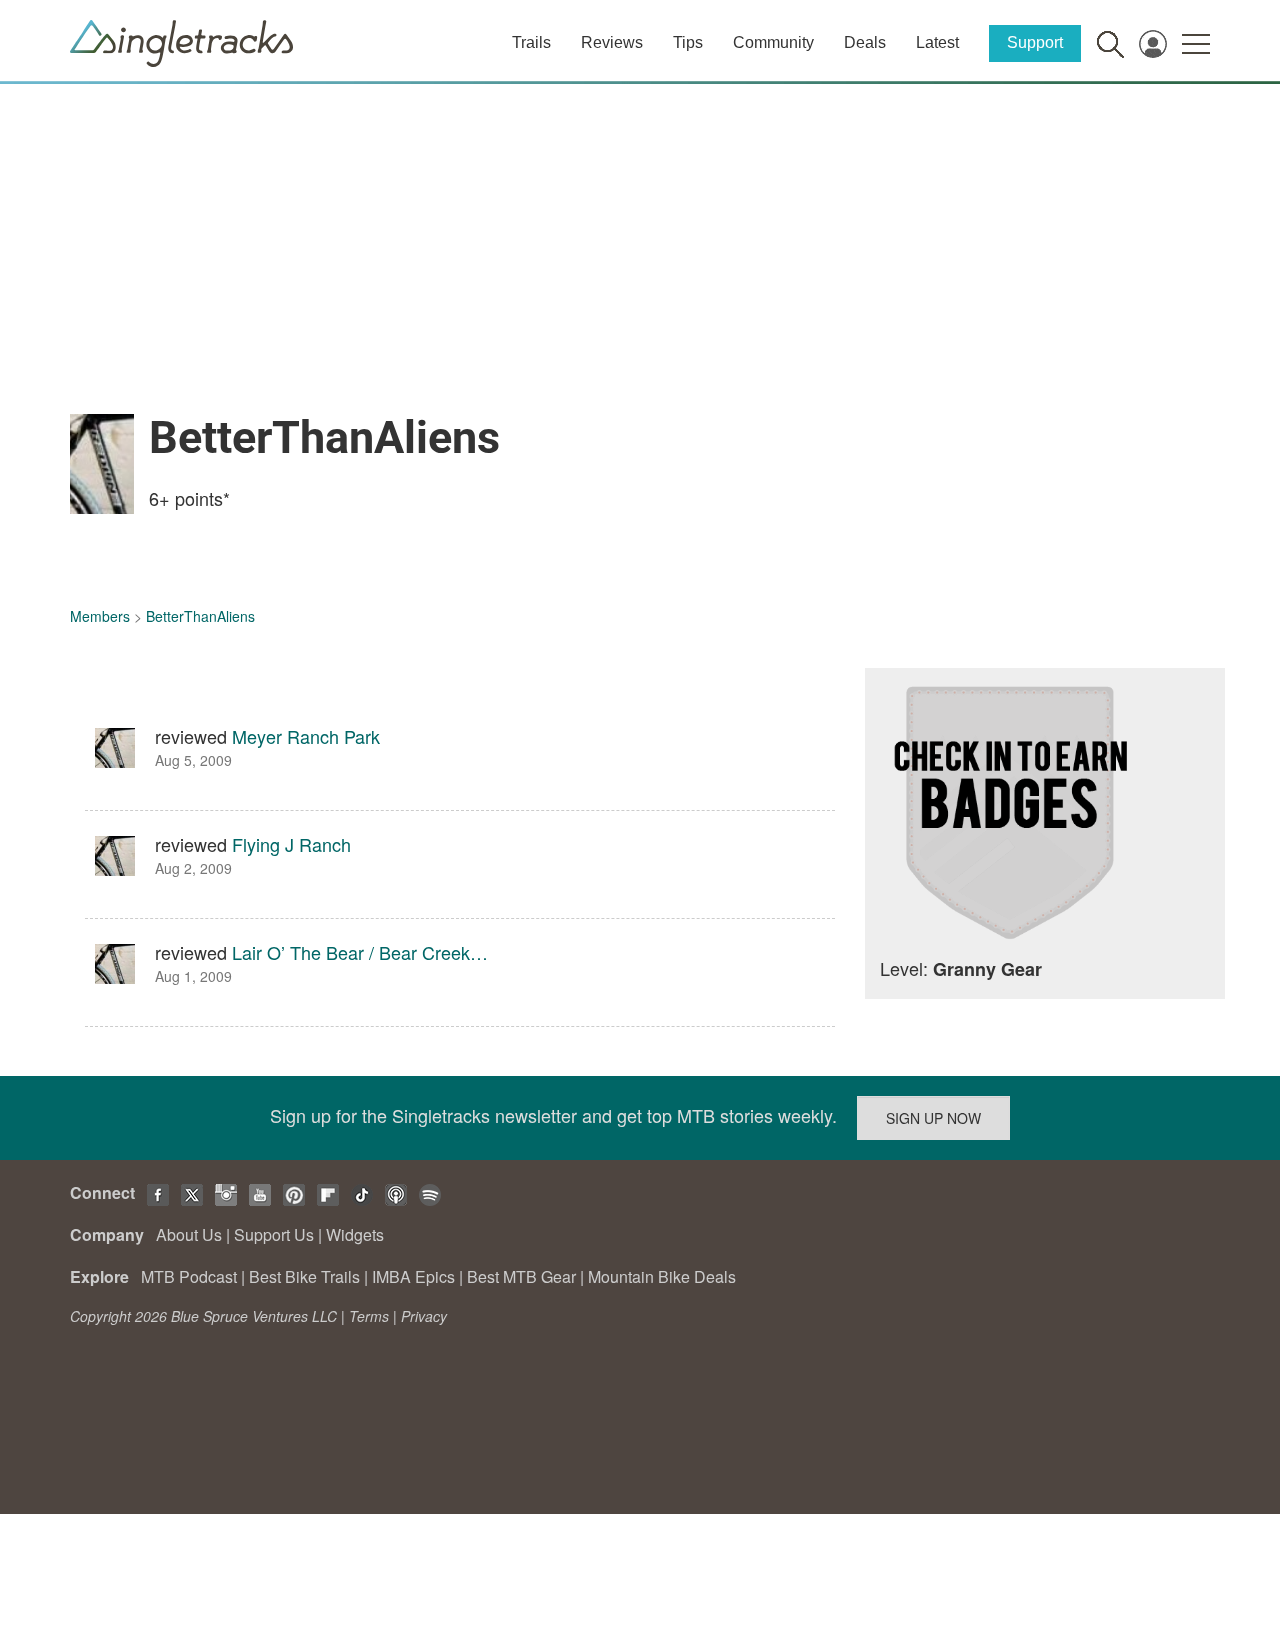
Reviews (612, 42)
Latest (937, 42)
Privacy (424, 1316)
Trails (531, 42)
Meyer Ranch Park (306, 736)
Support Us (274, 1234)
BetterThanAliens (200, 616)
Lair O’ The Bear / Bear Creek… (360, 952)
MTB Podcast (189, 1276)
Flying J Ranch (291, 844)
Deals (865, 42)
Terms (369, 1316)
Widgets (355, 1234)
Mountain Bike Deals (662, 1276)
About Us (189, 1234)
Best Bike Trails (304, 1276)
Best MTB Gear (521, 1276)
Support (1035, 42)
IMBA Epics (413, 1276)
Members (100, 616)
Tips (688, 42)
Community (773, 42)
